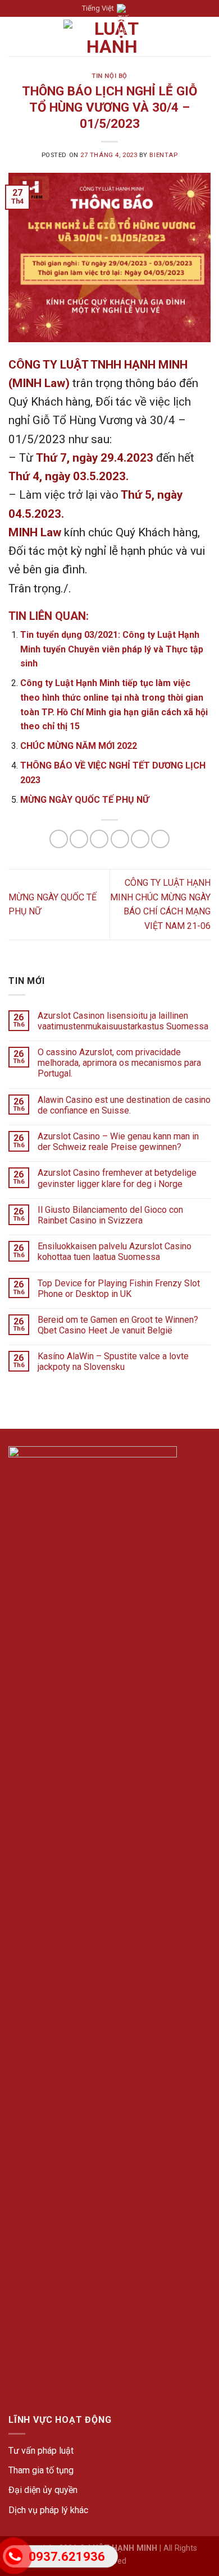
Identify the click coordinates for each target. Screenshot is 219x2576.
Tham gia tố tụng (41, 2470)
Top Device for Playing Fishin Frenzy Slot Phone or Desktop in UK (119, 1289)
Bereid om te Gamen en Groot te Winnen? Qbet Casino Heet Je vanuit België (118, 1325)
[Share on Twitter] (99, 839)
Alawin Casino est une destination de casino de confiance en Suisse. (124, 1105)
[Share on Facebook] (79, 839)
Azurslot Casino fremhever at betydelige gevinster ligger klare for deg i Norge (117, 1178)
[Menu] (15, 37)
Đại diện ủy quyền (43, 2490)
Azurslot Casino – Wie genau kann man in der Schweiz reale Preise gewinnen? (118, 1142)
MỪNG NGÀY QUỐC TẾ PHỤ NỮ (85, 800)
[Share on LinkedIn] (160, 839)
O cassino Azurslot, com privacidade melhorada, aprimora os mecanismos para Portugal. (119, 1063)
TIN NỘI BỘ (109, 76)
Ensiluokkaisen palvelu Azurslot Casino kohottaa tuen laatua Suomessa (115, 1252)
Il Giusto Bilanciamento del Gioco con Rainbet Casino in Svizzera (110, 1215)
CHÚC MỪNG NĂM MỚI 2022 (79, 746)
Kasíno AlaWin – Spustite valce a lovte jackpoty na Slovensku (113, 1361)
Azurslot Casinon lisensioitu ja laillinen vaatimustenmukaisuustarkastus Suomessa (123, 1021)
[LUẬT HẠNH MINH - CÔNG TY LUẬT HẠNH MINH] (112, 36)
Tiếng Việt (98, 8)
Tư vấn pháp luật (41, 2451)
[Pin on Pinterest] (140, 839)
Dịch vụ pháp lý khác (48, 2510)
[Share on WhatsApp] (59, 839)
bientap (163, 155)
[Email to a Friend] (120, 839)
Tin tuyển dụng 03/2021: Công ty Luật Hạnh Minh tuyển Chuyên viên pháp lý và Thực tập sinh (112, 649)
